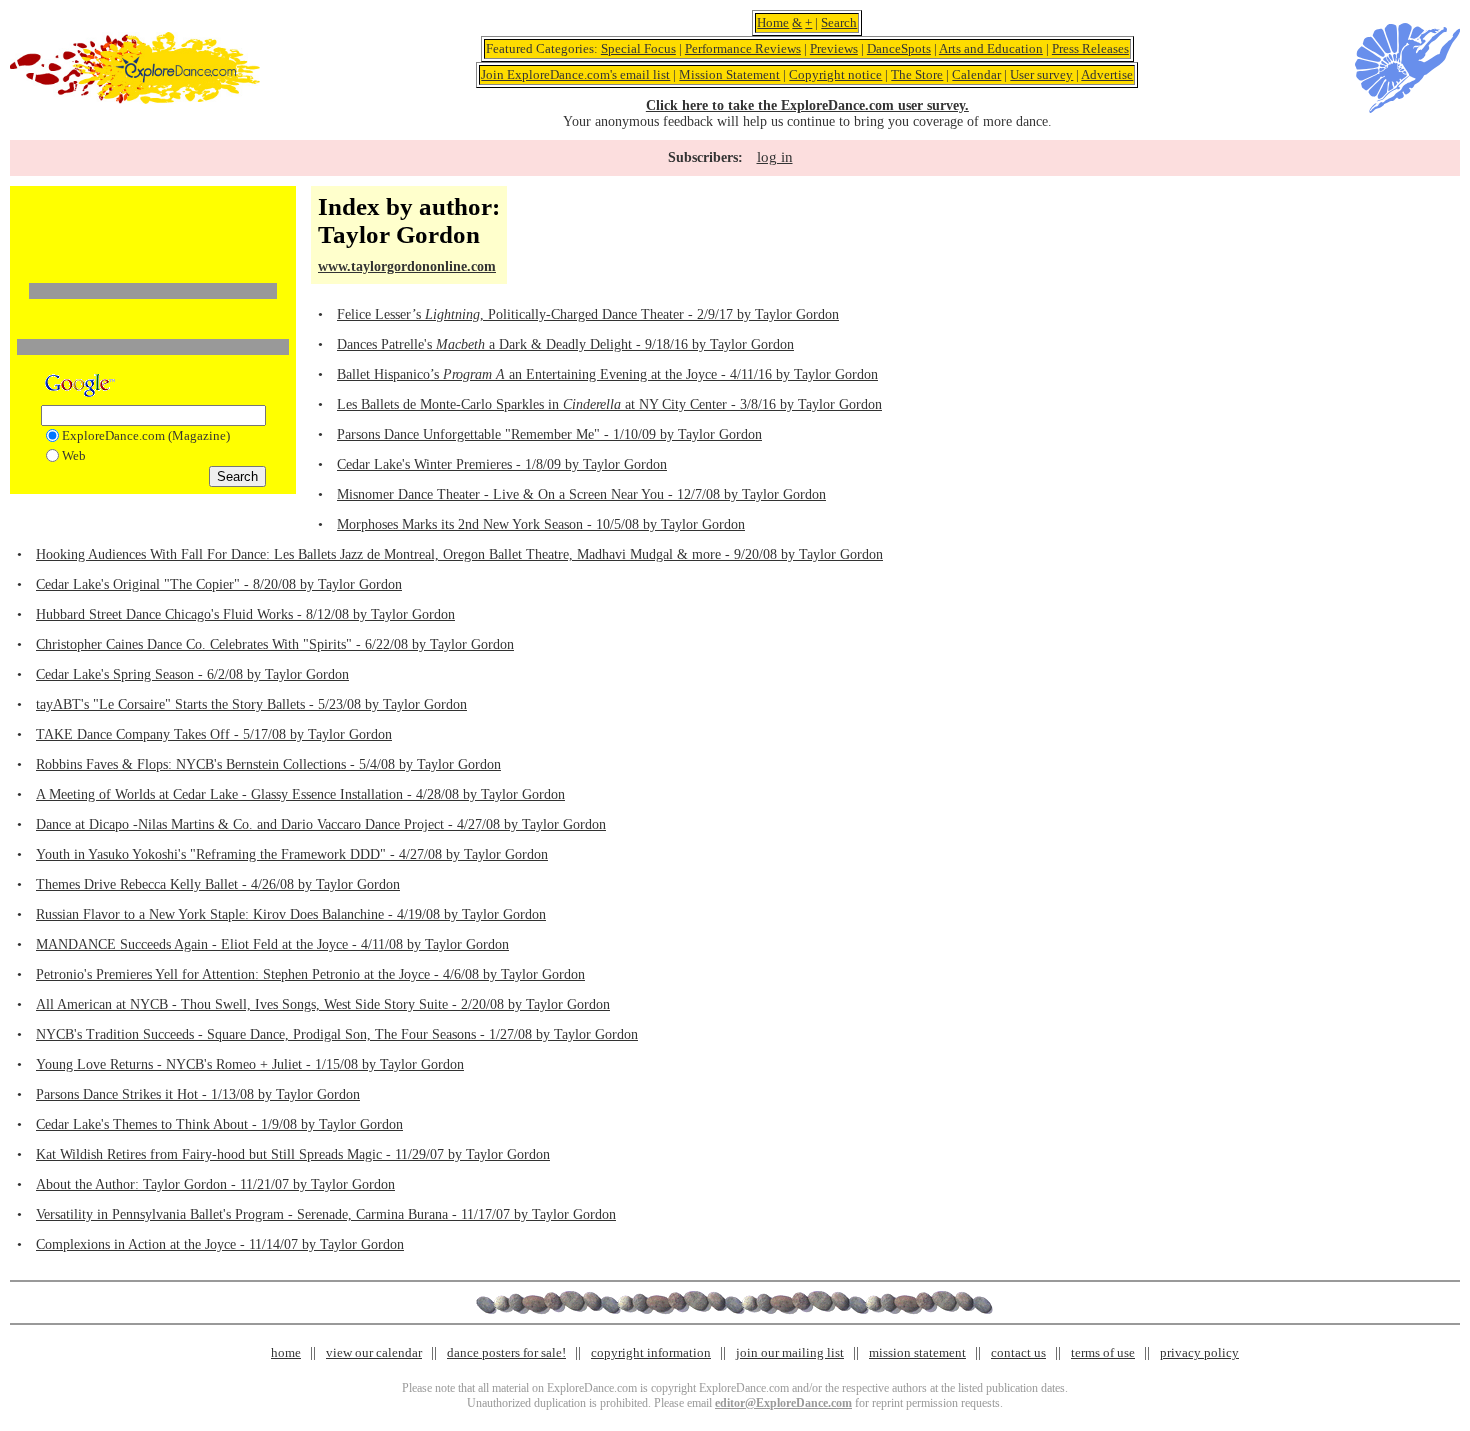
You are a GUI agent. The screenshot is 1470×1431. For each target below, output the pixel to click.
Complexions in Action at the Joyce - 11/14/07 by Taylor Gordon (220, 1244)
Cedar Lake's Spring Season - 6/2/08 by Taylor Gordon (192, 674)
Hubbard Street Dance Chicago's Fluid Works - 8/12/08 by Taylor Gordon (245, 614)
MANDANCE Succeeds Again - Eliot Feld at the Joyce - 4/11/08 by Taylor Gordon (272, 944)
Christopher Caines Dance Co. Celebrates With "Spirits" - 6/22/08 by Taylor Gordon (275, 644)
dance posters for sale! (506, 1352)
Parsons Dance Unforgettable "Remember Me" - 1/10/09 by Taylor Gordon (549, 434)
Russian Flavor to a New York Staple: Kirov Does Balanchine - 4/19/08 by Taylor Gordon (291, 914)
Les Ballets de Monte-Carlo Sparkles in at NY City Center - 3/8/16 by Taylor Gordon (609, 404)
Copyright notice (835, 74)
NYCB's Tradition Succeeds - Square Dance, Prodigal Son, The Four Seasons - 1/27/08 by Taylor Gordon (337, 1034)
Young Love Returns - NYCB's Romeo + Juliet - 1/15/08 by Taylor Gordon (250, 1064)
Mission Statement (729, 74)
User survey (1041, 74)
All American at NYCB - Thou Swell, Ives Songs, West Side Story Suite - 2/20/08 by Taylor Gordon (323, 1004)
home (286, 1352)
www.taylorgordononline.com (407, 266)
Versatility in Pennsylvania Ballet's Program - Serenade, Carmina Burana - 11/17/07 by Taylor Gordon (326, 1214)
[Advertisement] (153, 223)
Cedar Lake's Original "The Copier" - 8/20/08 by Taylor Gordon (219, 584)
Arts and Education (991, 48)
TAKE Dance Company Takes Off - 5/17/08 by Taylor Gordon (214, 734)
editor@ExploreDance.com (783, 1403)
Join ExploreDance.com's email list (575, 74)
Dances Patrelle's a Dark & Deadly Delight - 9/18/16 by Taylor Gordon (565, 344)
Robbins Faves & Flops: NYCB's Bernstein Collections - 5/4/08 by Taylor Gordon (268, 764)
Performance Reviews (743, 48)
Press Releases (1090, 48)
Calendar (976, 74)
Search (839, 22)
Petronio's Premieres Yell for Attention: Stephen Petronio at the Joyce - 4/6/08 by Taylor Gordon (310, 974)
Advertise (1107, 74)
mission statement (917, 1352)
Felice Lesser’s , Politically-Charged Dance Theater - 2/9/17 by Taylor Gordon (588, 314)
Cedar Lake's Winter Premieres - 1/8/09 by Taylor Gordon (502, 464)
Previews (834, 48)
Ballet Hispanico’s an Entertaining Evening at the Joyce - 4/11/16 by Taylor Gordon (607, 374)
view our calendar (374, 1352)
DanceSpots (899, 48)
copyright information (651, 1352)
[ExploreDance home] (135, 99)
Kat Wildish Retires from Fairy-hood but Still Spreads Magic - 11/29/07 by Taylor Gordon (293, 1154)
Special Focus (638, 48)
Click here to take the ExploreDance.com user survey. (807, 105)
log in (775, 157)
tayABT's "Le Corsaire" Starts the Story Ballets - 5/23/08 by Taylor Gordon (251, 704)
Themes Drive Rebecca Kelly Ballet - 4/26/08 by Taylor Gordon (218, 884)
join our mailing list (790, 1352)
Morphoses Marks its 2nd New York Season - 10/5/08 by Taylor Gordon (541, 524)
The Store (917, 74)
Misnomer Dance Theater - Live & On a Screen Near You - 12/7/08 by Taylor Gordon (581, 494)
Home (773, 22)
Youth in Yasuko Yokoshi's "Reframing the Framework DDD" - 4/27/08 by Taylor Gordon (292, 854)
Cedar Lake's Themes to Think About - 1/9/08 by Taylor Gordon (219, 1124)
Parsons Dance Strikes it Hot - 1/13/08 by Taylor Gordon (198, 1094)
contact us (1018, 1352)
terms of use (1103, 1352)
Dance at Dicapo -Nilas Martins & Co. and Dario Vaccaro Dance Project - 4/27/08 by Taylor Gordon (321, 824)
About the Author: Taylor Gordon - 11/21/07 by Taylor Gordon (215, 1184)
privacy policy (1199, 1352)
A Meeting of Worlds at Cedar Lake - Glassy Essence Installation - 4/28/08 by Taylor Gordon (300, 794)
